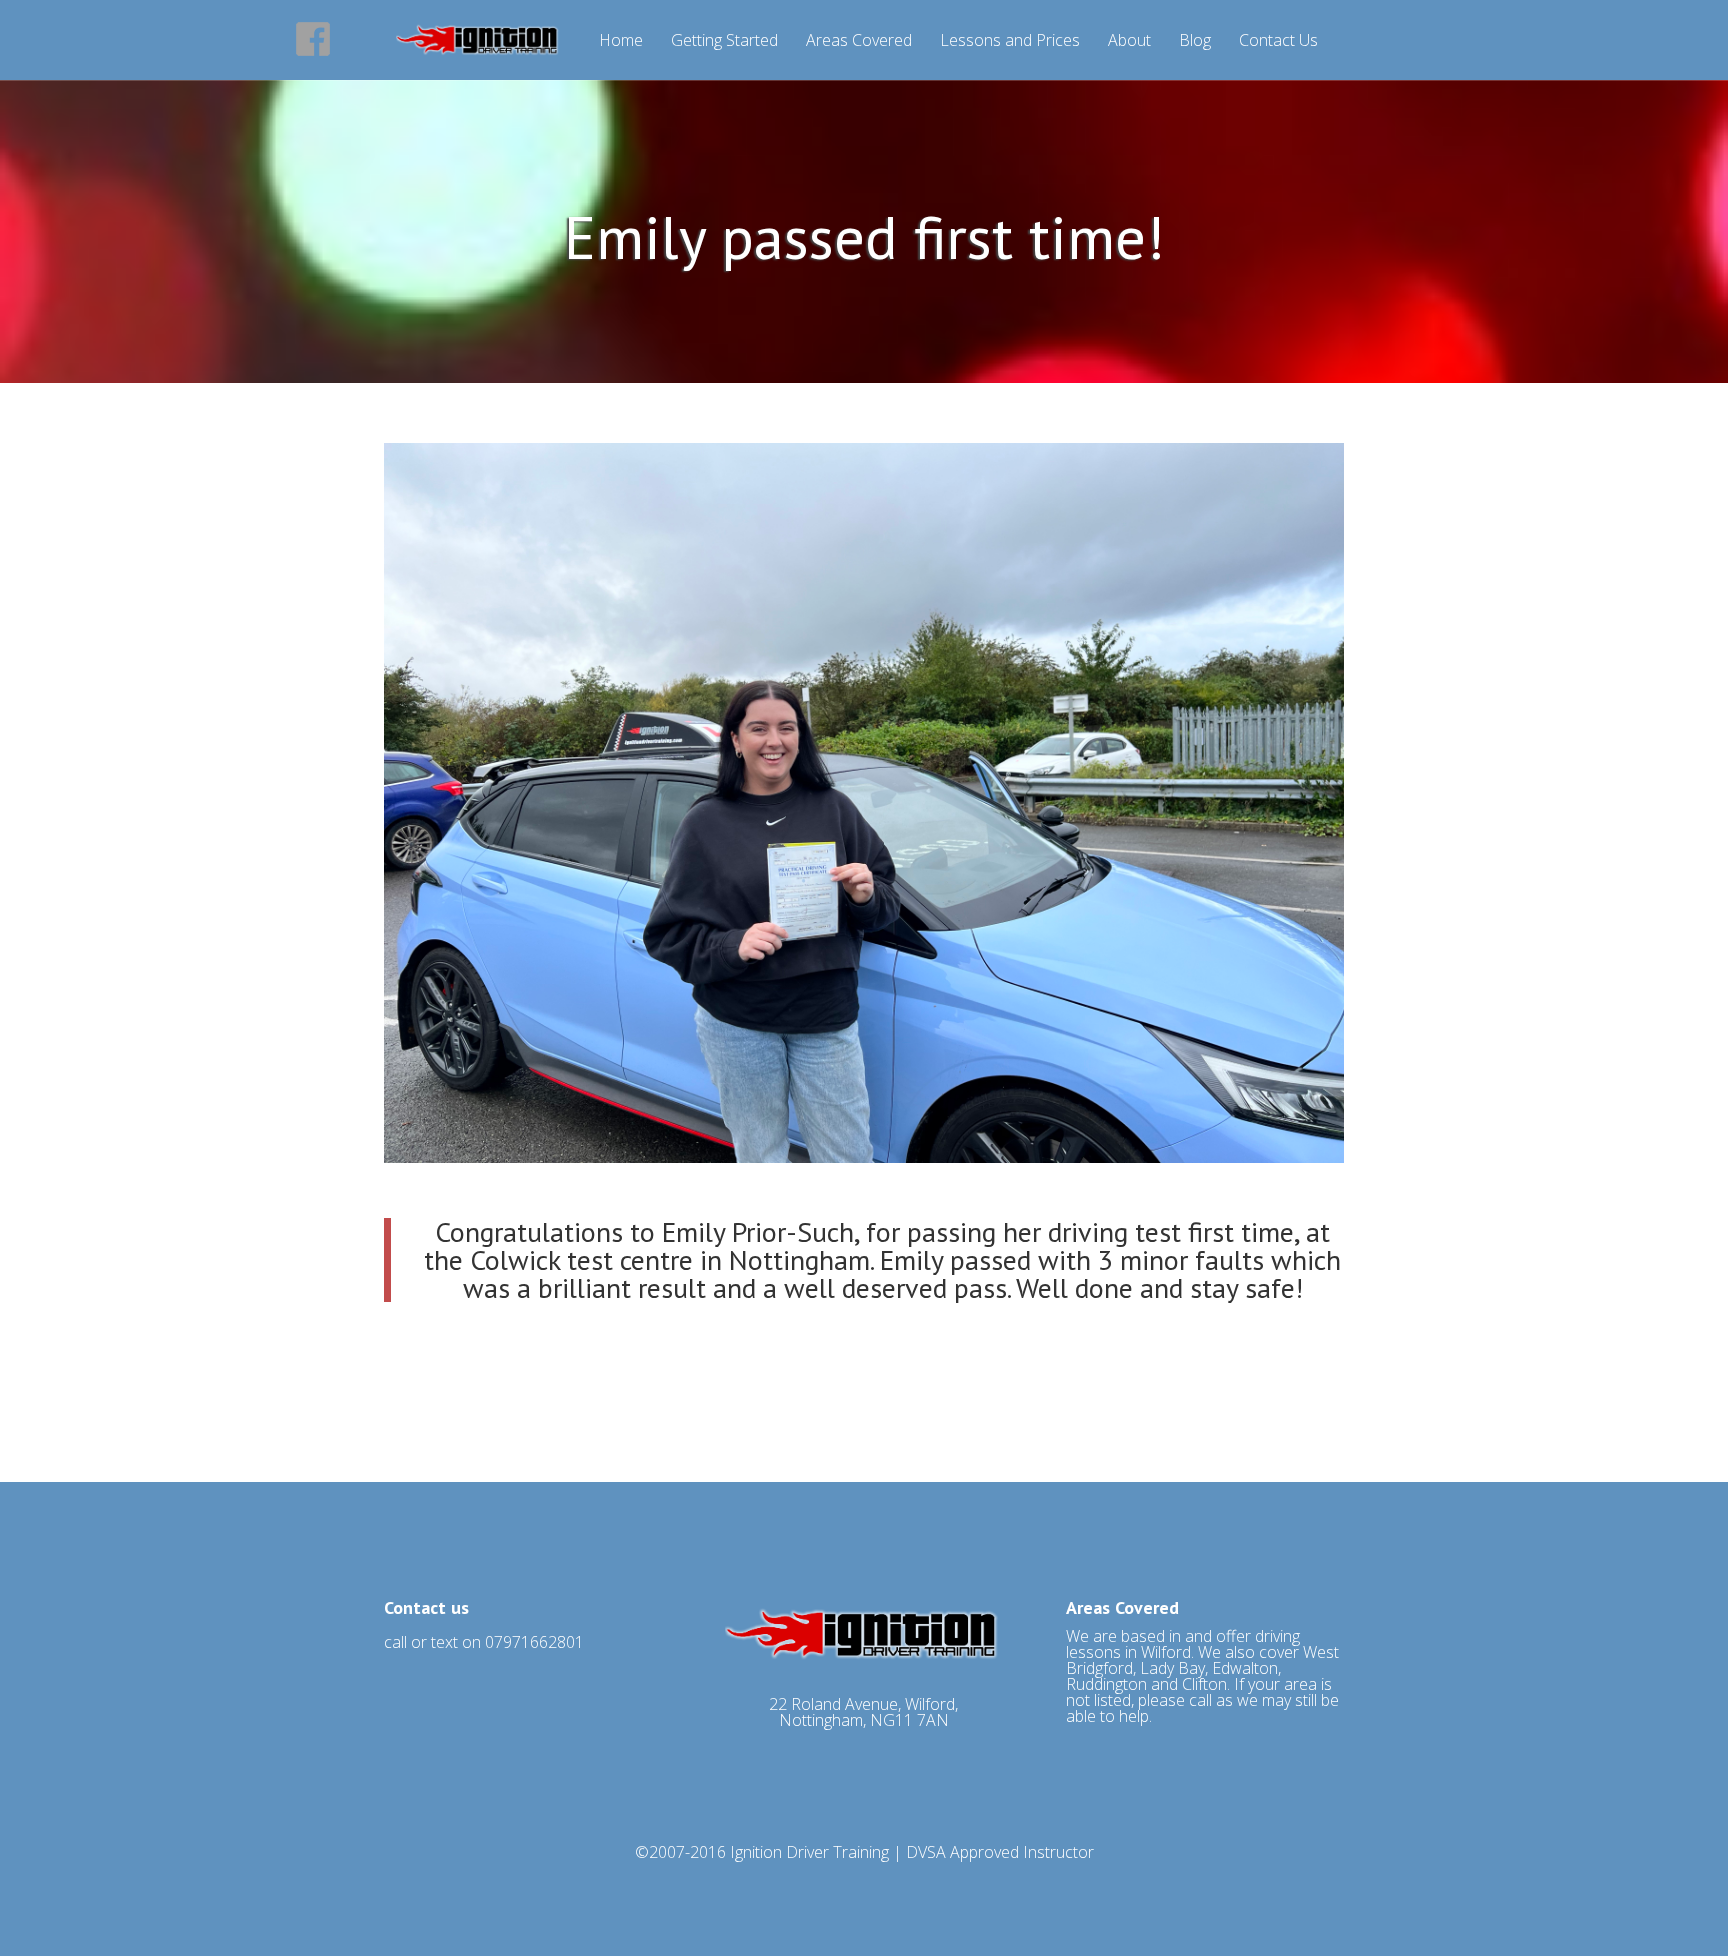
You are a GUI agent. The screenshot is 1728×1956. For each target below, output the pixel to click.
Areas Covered (859, 41)
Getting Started (724, 41)
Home (621, 41)
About (1129, 41)
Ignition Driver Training (809, 1852)
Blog (1195, 41)
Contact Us (1278, 41)
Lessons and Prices (1010, 41)
